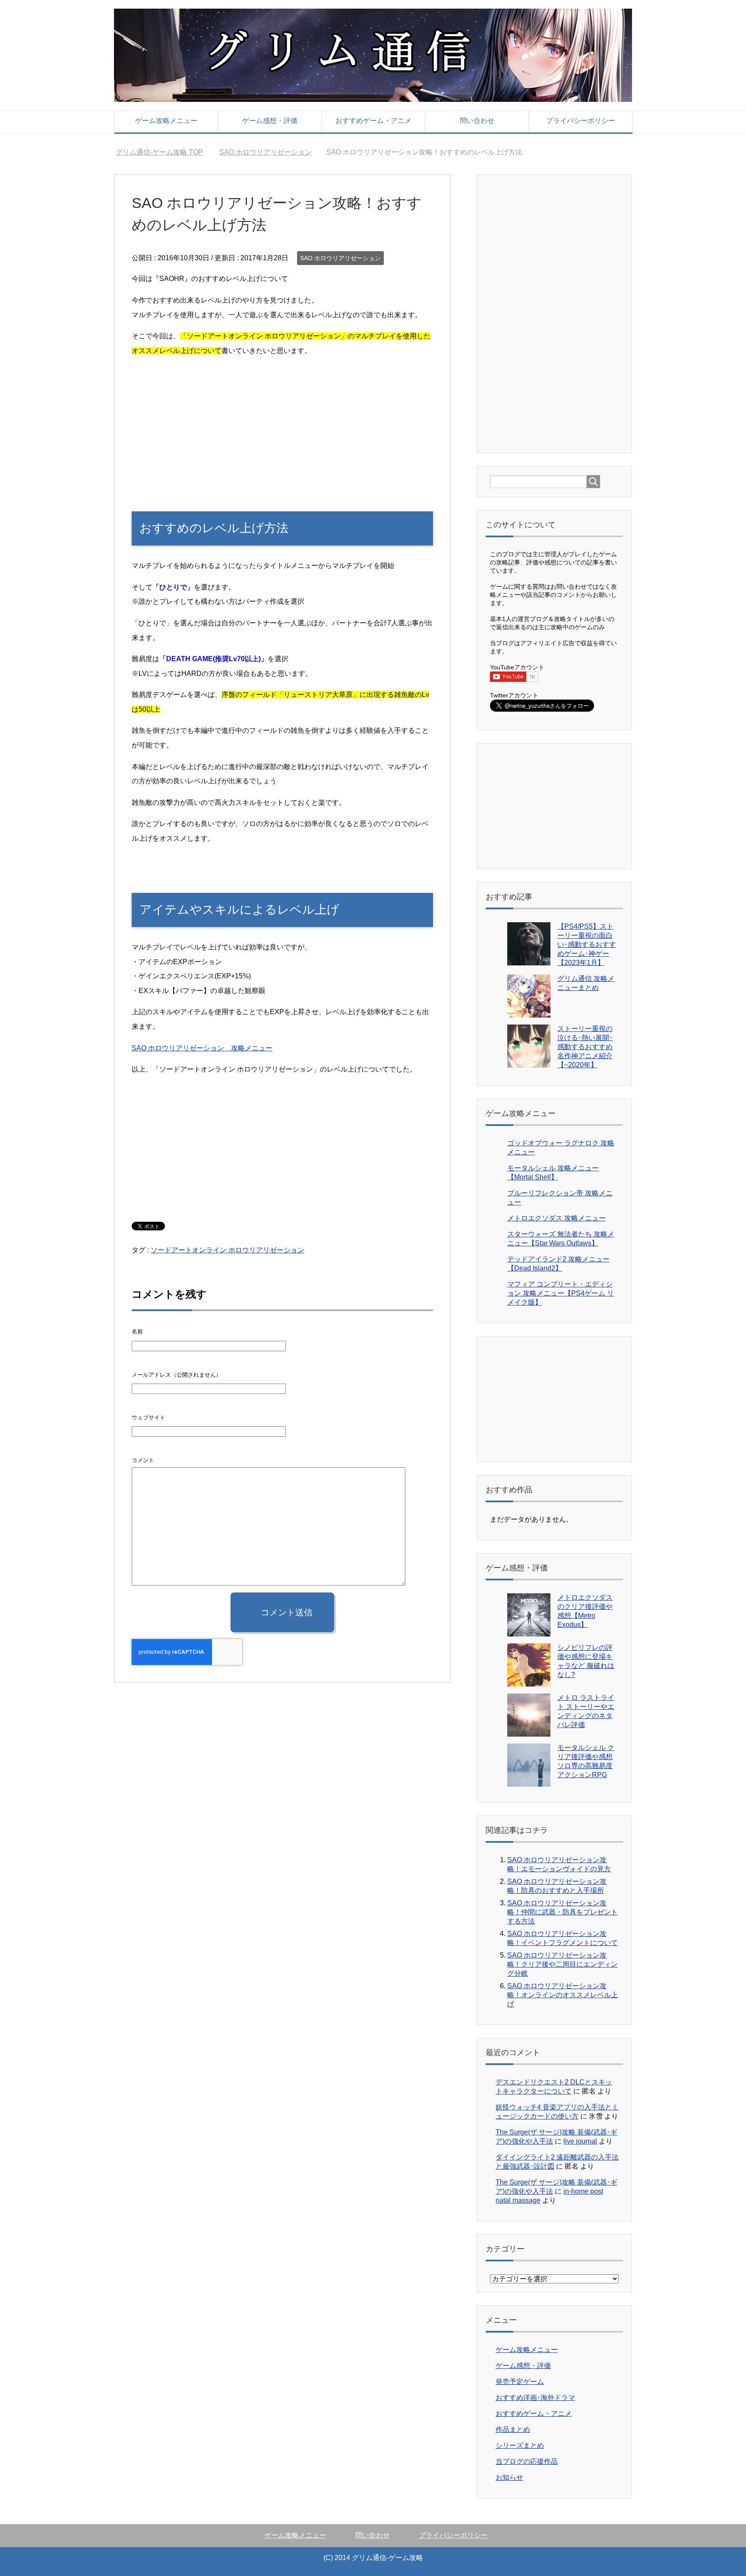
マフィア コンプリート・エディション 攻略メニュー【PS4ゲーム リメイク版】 (561, 1293)
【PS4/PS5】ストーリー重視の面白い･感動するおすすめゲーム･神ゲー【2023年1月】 (587, 944)
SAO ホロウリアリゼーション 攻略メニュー (202, 1048)
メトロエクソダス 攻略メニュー (556, 1218)
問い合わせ (477, 121)
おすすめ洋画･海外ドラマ (535, 2398)
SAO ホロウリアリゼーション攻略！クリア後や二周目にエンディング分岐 (563, 1964)
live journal (580, 2141)
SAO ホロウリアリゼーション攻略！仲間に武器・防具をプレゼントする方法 (563, 1912)
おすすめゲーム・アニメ (373, 121)
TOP (164, 152)
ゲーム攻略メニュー (166, 121)
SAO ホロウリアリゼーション (340, 258)
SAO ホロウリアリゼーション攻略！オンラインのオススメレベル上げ (563, 1995)
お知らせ (509, 2477)
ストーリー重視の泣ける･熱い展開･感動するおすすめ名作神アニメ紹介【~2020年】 (585, 1047)
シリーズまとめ (520, 2445)
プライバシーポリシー (581, 121)
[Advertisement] (282, 425)
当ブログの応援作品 (527, 2461)
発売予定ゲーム (520, 2382)
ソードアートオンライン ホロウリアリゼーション (228, 1250)
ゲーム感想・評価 (270, 121)
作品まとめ (513, 2429)
